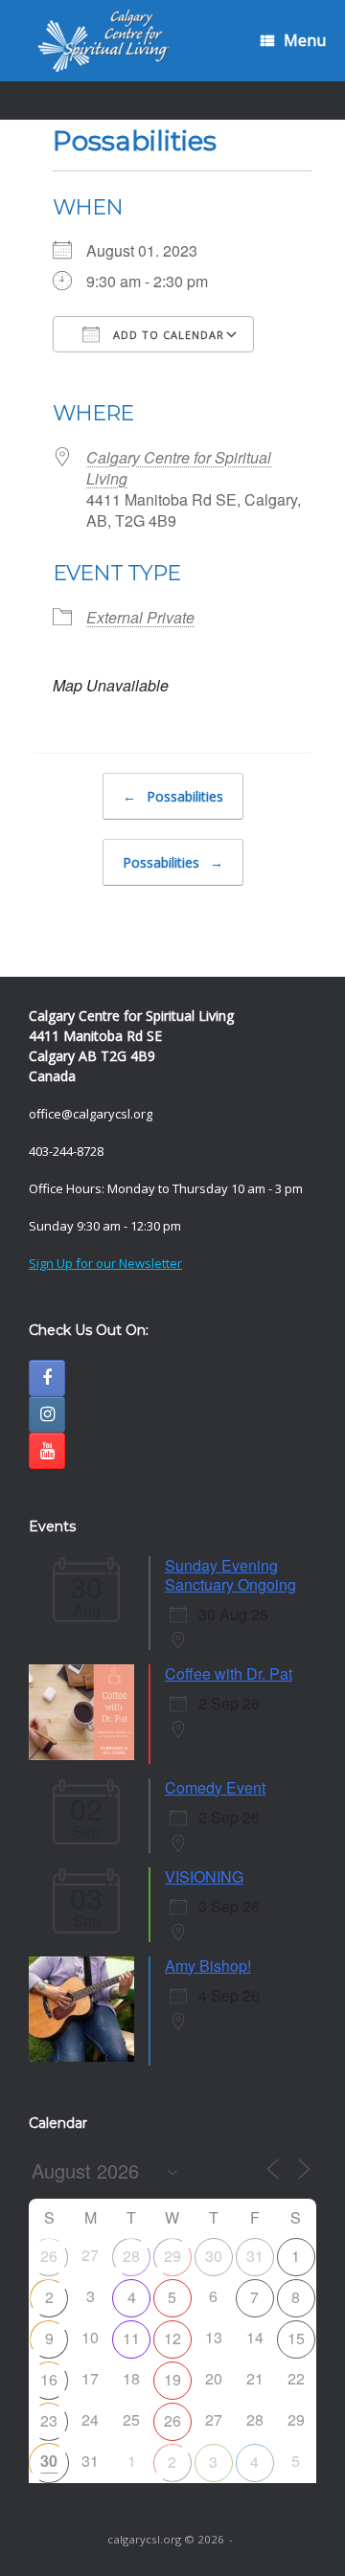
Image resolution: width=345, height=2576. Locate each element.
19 (172, 2379)
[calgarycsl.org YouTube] (47, 1451)
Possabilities (173, 796)
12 (172, 2338)
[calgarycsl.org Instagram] (47, 1414)
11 (131, 2338)
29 (172, 2256)
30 (214, 2256)
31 (255, 2256)
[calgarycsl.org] (104, 41)
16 (49, 2379)
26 (49, 2256)
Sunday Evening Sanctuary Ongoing (230, 1575)
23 (49, 2420)
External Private (140, 617)
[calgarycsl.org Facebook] (47, 1378)
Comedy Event (215, 1787)
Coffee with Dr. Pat (229, 1673)
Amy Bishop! (208, 1966)
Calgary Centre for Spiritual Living (179, 468)
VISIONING (204, 1876)
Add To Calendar (167, 335)
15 (296, 2338)
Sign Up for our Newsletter (105, 1263)
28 (131, 2256)
